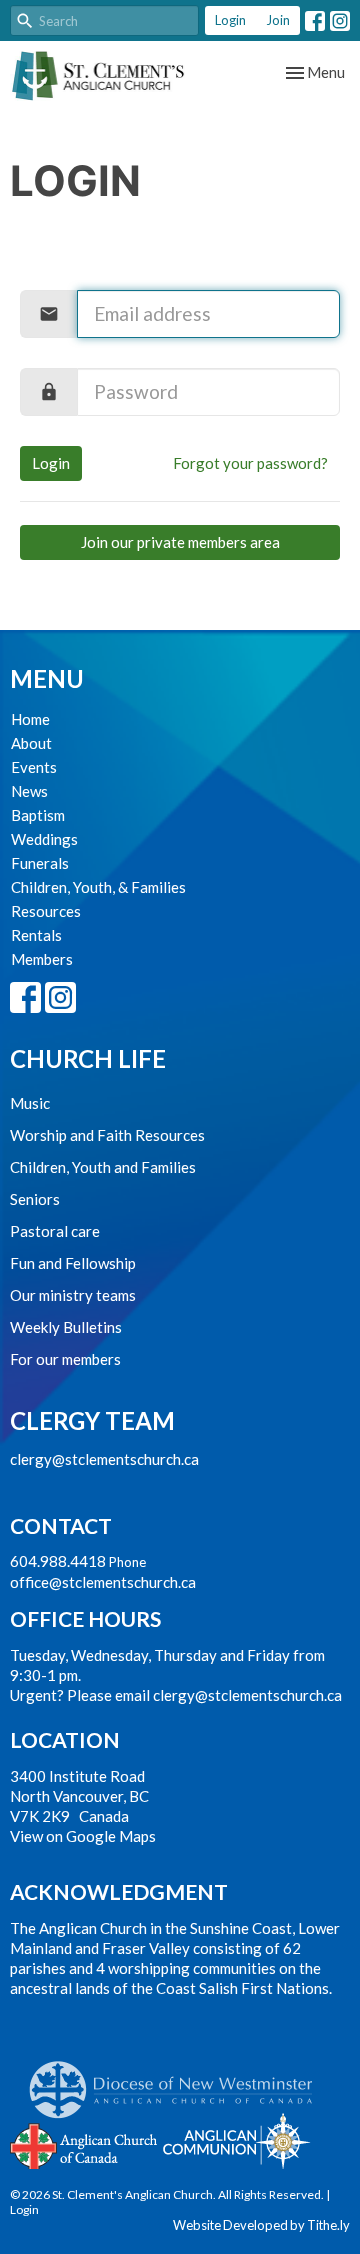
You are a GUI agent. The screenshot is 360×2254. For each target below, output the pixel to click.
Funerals (40, 863)
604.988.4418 (58, 1561)
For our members (65, 1359)
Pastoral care (55, 1231)
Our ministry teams (73, 1295)
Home (30, 719)
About (31, 743)
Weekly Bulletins (66, 1327)
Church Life (88, 1058)
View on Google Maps (83, 1836)
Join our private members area (180, 542)
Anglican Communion (236, 2140)
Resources (46, 911)
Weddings (44, 839)
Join (278, 20)
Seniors (35, 1199)
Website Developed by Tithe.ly (261, 2225)
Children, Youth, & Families (98, 887)
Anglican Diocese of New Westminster (178, 2080)
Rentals (36, 935)
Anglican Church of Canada (84, 2144)
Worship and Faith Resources (107, 1135)
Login (230, 20)
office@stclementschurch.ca (103, 1582)
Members (42, 959)
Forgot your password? (250, 463)
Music (30, 1103)
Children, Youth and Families (103, 1167)
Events (34, 767)
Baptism (38, 815)
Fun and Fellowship (73, 1263)
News (29, 791)
